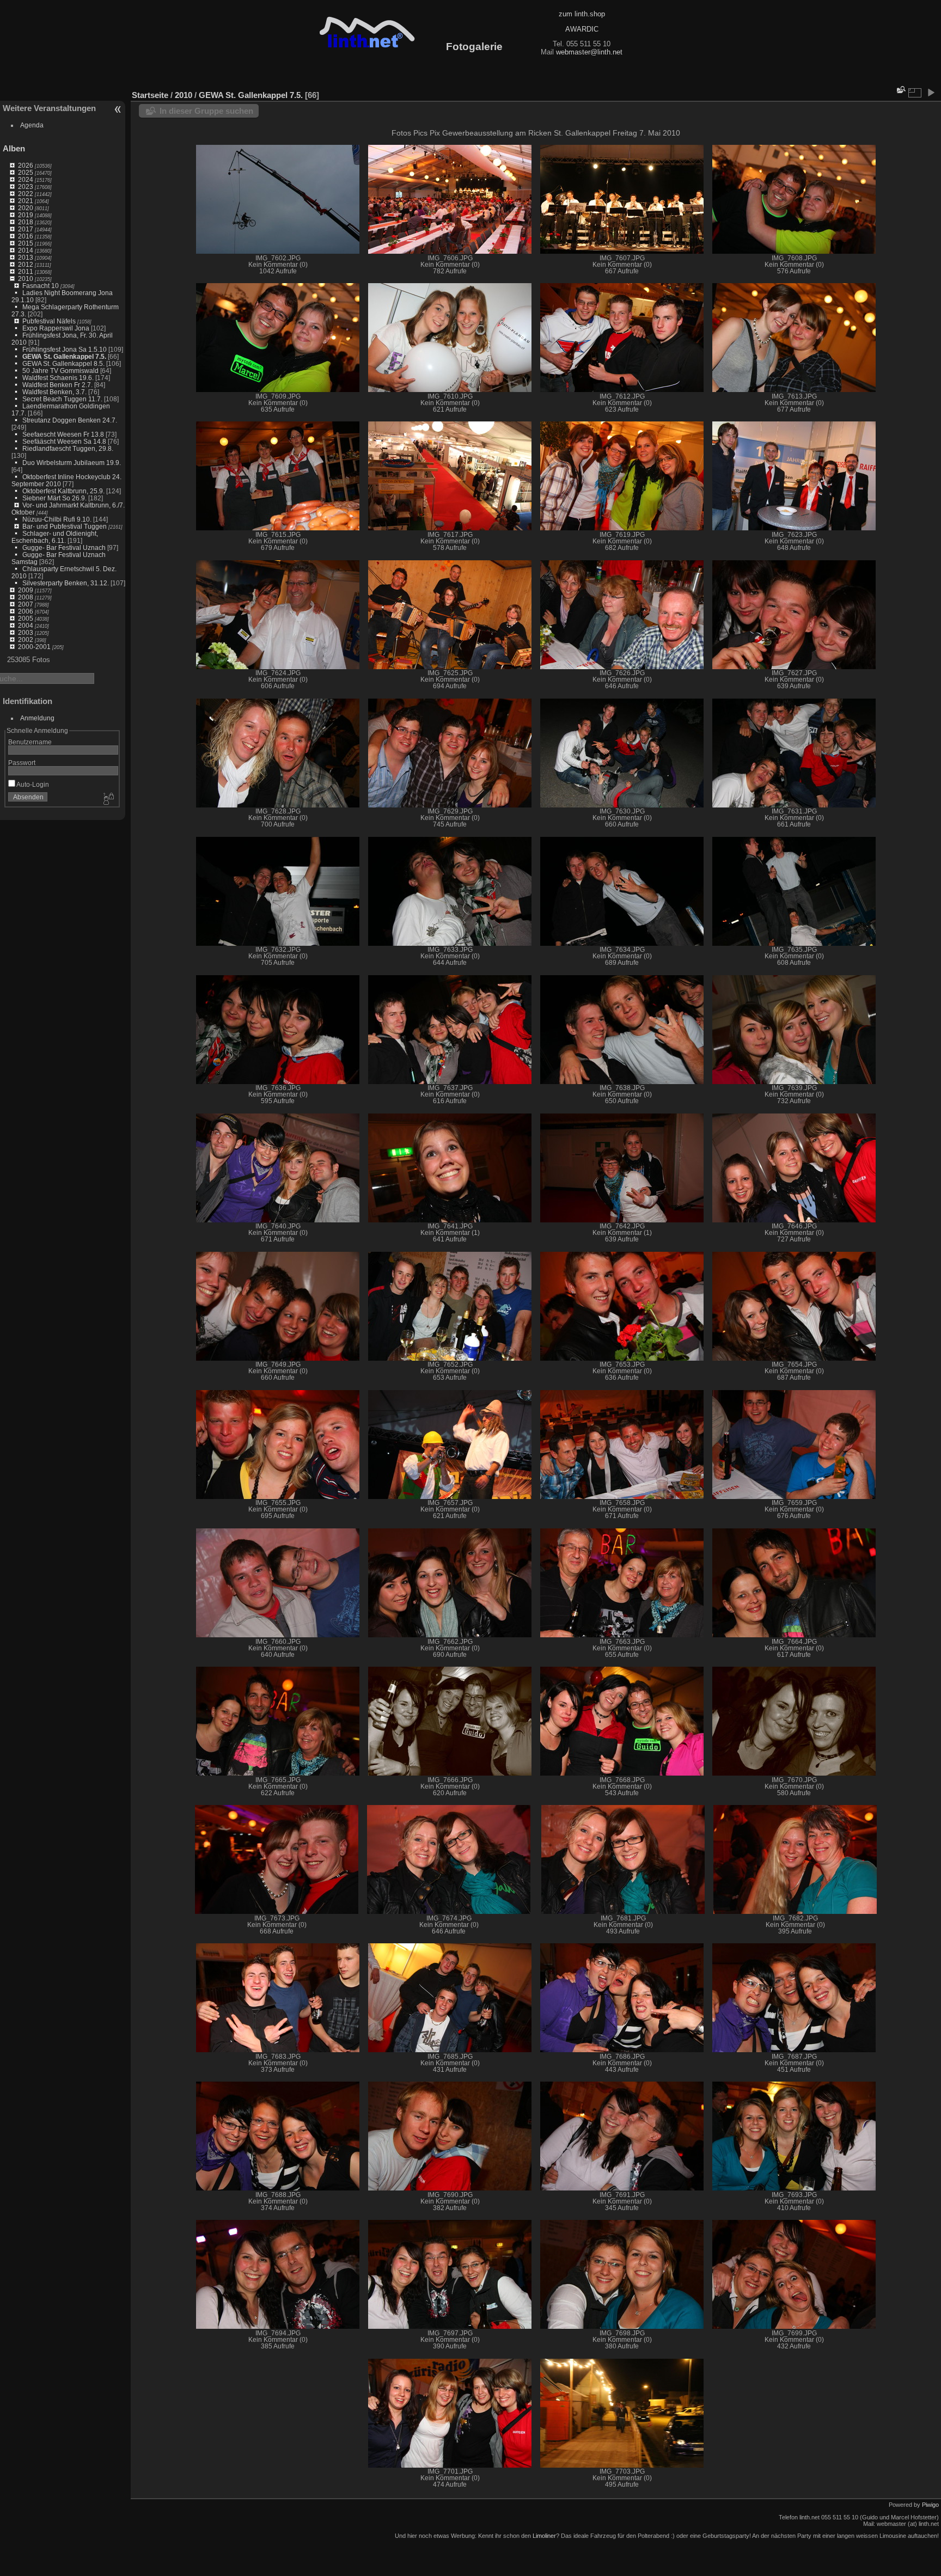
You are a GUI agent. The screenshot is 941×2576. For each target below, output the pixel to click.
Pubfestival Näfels (49, 321)
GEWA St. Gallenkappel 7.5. (64, 356)
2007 (26, 604)
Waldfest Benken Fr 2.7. (57, 385)
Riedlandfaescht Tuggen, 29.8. (68, 448)
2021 (26, 201)
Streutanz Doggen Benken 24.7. (70, 420)
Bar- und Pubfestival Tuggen (65, 526)
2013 (26, 257)
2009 (26, 590)
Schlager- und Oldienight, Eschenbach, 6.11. (55, 537)
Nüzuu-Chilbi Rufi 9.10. (57, 519)
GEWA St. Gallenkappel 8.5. (63, 363)
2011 (26, 271)
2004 (26, 625)
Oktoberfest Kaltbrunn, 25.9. (63, 491)
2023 (26, 186)
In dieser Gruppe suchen (206, 111)
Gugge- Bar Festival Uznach (64, 547)
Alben (14, 148)
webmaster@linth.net (589, 52)
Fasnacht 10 (41, 286)
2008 (26, 597)
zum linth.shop (582, 14)
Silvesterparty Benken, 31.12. (66, 583)
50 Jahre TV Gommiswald (60, 371)
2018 (26, 222)
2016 (26, 236)
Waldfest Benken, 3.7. (54, 392)
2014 (26, 250)
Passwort (22, 763)
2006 (26, 611)
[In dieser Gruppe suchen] (900, 90)
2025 (26, 172)
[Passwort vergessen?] (108, 799)
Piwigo (930, 2505)
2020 (26, 208)
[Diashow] (931, 93)
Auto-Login (32, 784)
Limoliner (544, 2536)
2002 (26, 640)
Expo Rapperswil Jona (56, 328)
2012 (26, 264)
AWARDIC (582, 29)
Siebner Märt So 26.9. (54, 498)
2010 (26, 279)
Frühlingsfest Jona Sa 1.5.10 (65, 349)
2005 (26, 618)
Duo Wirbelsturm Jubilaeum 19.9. (72, 463)
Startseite (150, 95)
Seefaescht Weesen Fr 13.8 (63, 434)
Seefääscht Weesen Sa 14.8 (64, 441)
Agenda (32, 125)
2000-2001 (34, 647)
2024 (26, 179)
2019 (26, 215)
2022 (26, 194)
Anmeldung (37, 718)
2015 (26, 243)
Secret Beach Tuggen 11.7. (62, 399)
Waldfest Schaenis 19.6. (58, 378)
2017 (26, 229)
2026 (26, 165)
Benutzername (30, 742)
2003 (26, 632)
